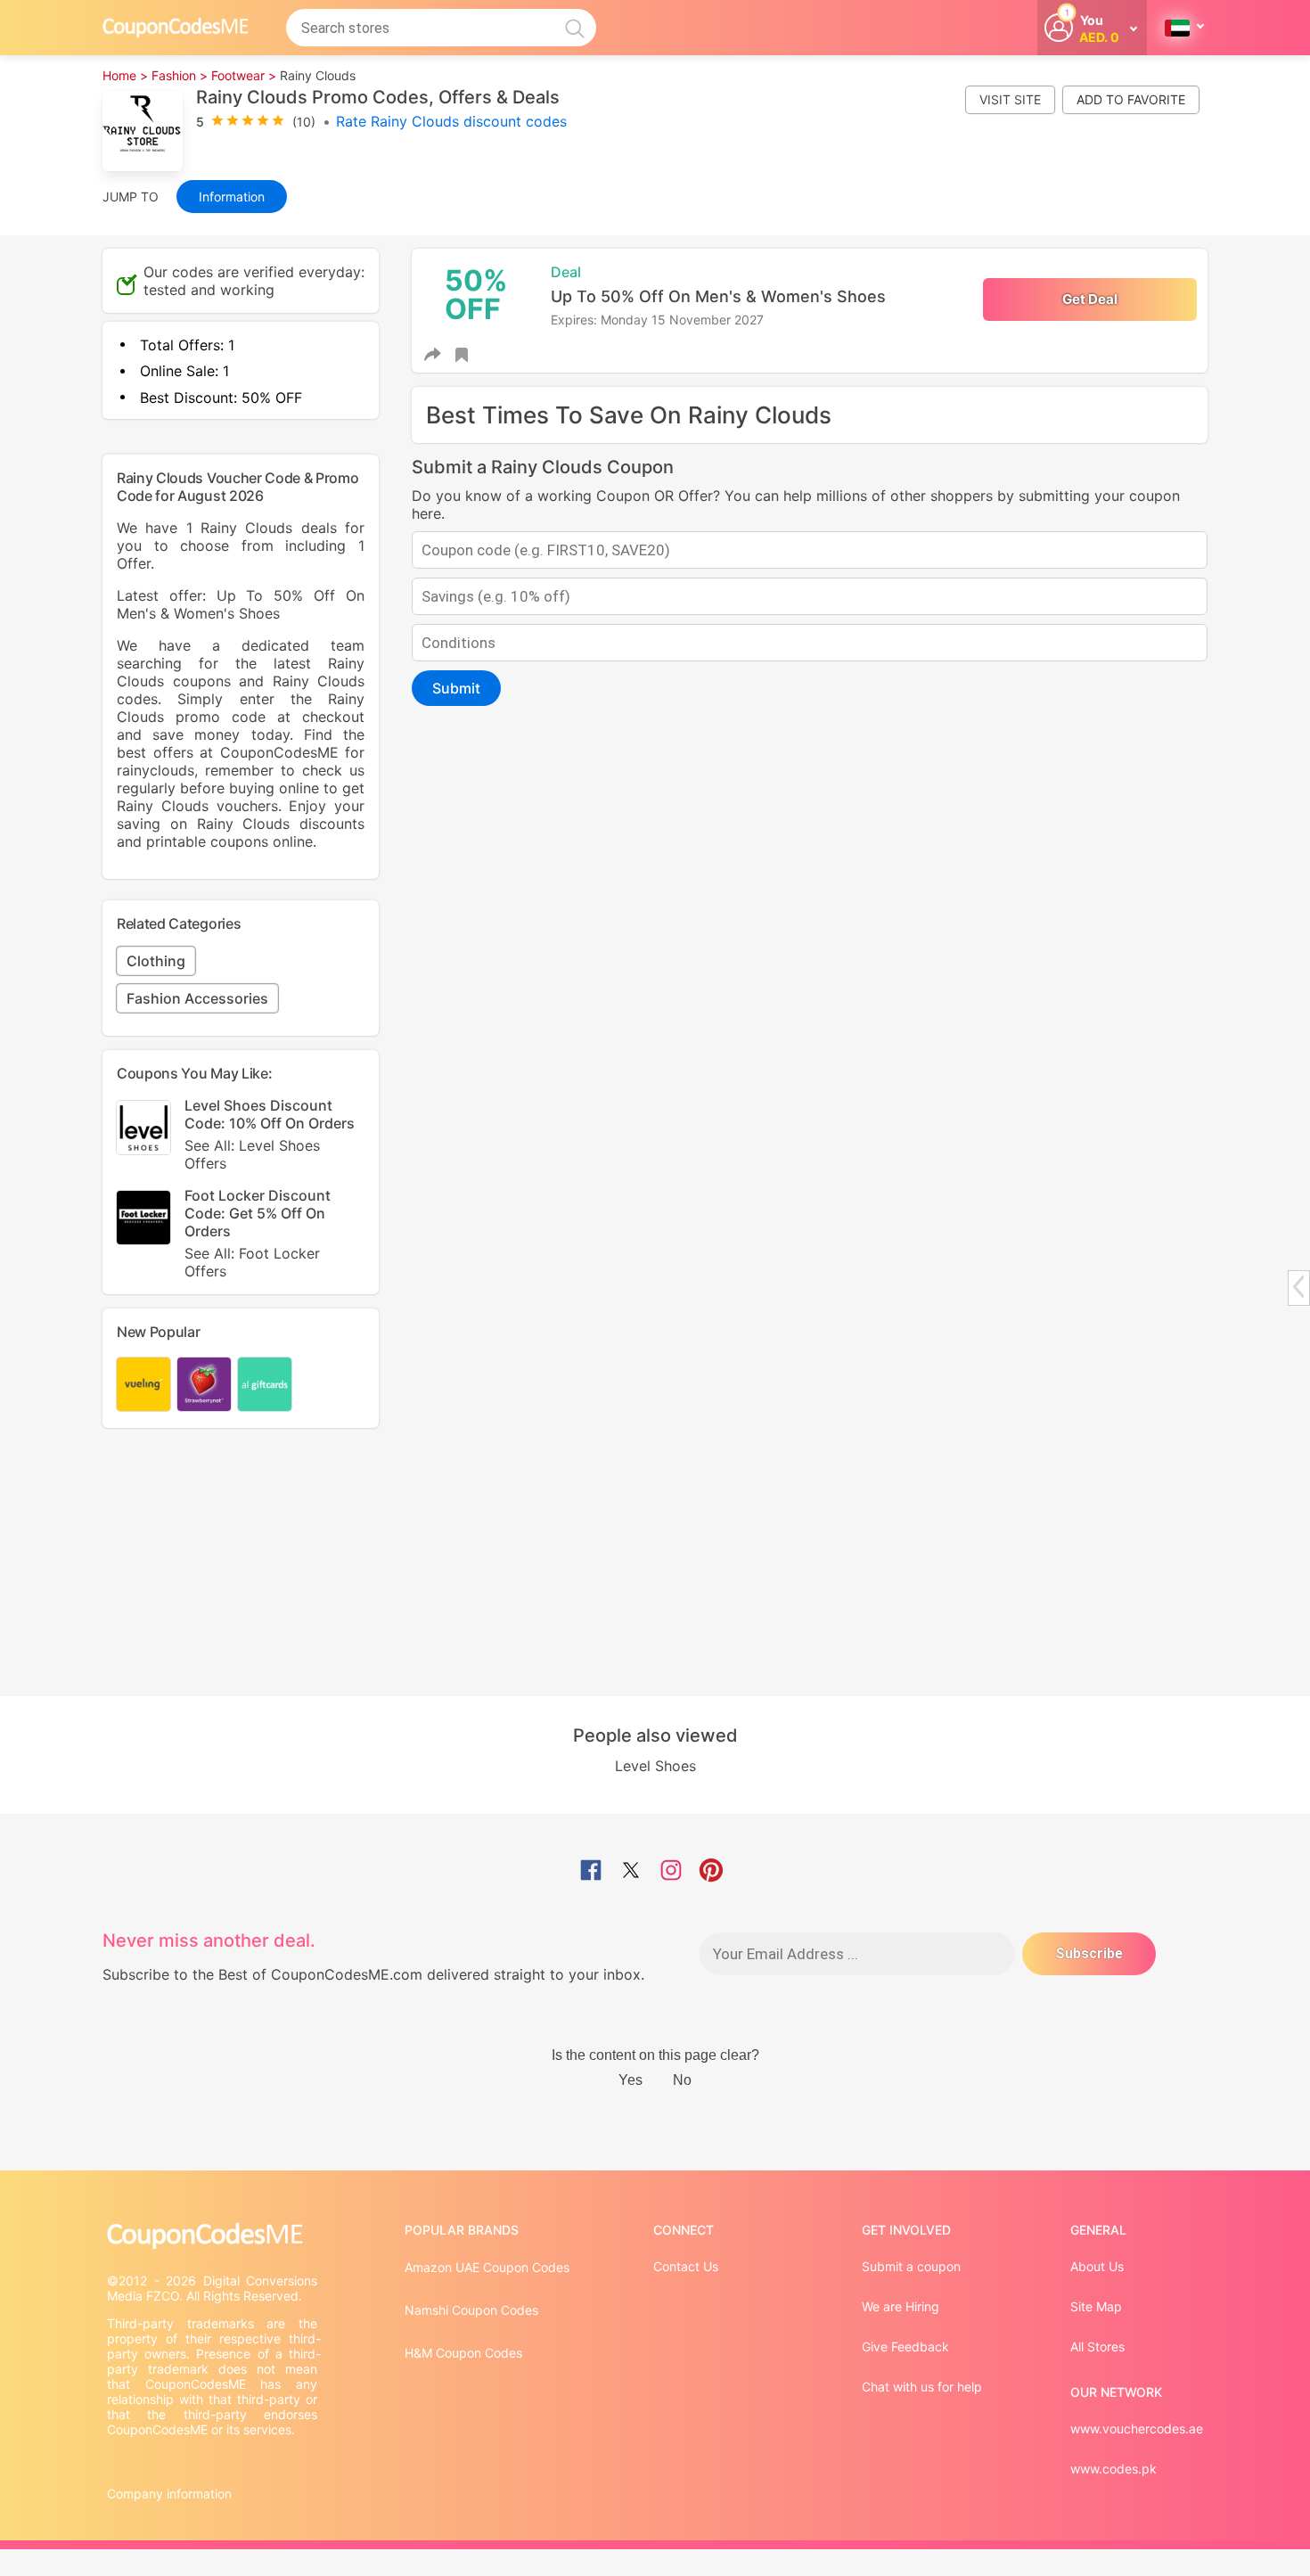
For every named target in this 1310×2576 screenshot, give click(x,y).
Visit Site (1010, 99)
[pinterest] (711, 1872)
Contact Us (686, 2266)
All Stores (1097, 2346)
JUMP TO (131, 197)
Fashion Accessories (197, 998)
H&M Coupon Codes (463, 2353)
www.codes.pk (1113, 2469)
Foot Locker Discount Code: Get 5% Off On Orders (258, 1233)
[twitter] (631, 1872)
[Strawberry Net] (204, 1384)
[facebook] (591, 1872)
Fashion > (180, 75)
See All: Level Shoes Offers (252, 1154)
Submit (456, 688)
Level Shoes (655, 1766)
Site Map (1096, 2306)
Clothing (156, 961)
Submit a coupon (911, 2266)
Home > (125, 75)
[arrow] (1298, 1287)
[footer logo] (214, 2236)
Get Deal (1090, 299)
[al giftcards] (265, 1384)
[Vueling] (143, 1384)
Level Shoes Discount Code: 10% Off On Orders (270, 1134)
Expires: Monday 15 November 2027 (657, 320)
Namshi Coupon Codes (471, 2310)
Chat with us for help (922, 2387)
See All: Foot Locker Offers (252, 1262)
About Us (1097, 2266)
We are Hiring (901, 2306)
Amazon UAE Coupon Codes (487, 2267)
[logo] (176, 27)
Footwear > (244, 75)
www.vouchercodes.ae (1137, 2428)
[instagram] (671, 1872)
